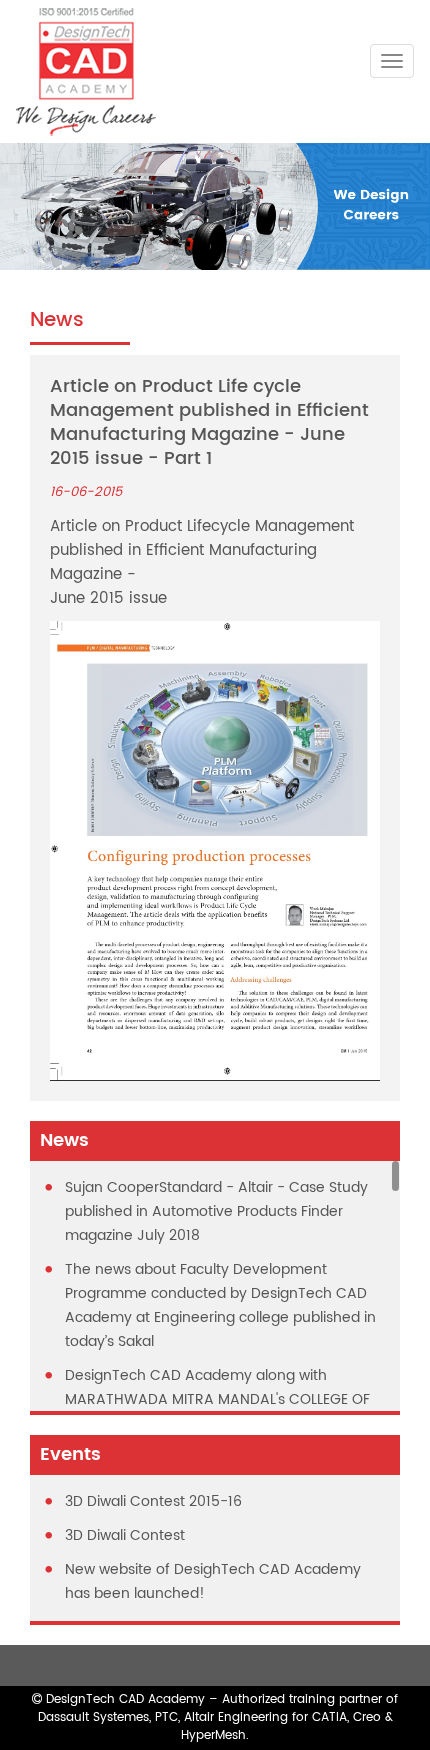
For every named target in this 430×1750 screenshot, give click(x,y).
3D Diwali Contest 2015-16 (153, 1501)
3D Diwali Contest (125, 1535)
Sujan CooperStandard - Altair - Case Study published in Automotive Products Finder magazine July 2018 (216, 1211)
